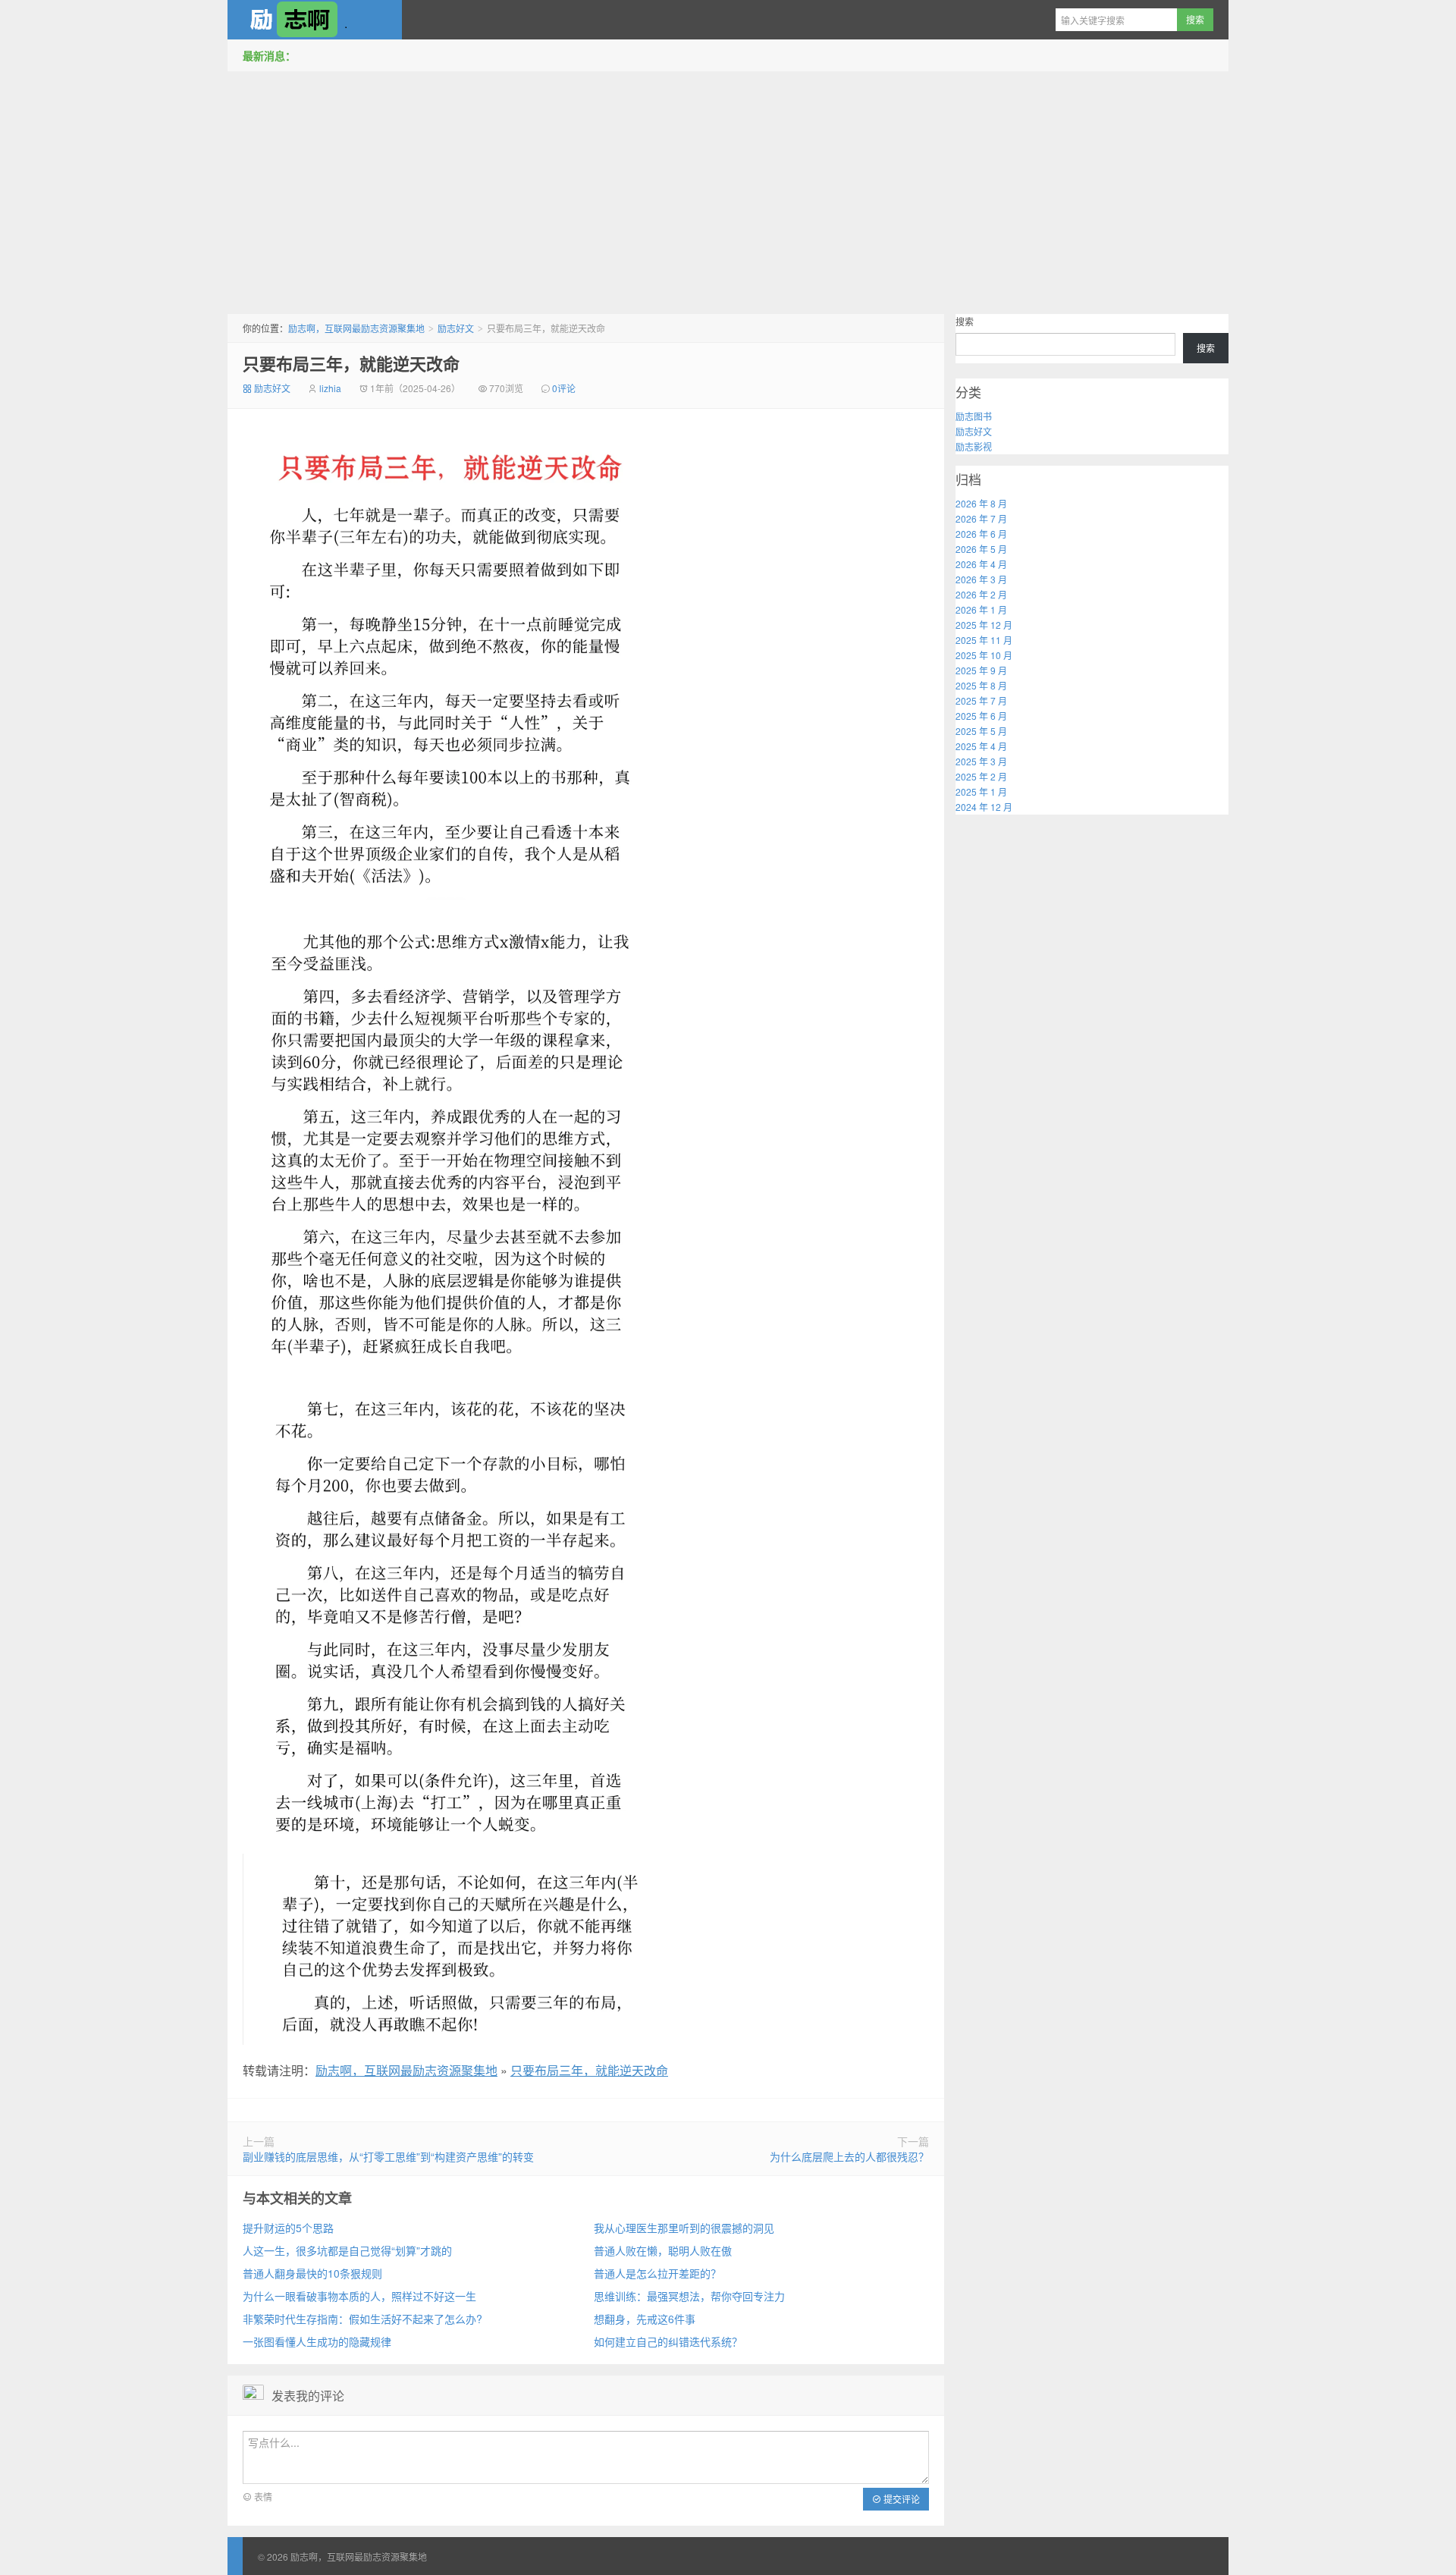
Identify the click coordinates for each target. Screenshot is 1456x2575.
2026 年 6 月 (981, 534)
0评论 (564, 388)
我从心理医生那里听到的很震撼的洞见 (684, 2228)
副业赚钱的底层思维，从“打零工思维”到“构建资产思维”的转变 (388, 2156)
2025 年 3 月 (981, 761)
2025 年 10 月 (984, 655)
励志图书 (974, 416)
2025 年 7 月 (981, 700)
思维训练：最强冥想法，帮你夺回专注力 (689, 2296)
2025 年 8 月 (981, 685)
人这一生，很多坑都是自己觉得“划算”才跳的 (347, 2250)
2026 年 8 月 (981, 503)
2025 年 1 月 (981, 791)
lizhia (330, 388)
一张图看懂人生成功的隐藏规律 (317, 2341)
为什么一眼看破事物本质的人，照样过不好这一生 (359, 2296)
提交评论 (901, 2499)
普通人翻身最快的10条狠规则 (312, 2273)
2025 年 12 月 (984, 625)
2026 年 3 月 (981, 579)
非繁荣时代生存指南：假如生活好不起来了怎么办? (362, 2319)
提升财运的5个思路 (288, 2228)
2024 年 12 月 (984, 807)
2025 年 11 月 (984, 640)
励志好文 (456, 328)
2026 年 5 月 (981, 549)
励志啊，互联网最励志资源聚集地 (315, 20)
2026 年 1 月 (981, 609)
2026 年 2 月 (981, 594)
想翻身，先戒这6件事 (645, 2319)
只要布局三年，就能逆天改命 (351, 363)
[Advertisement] (728, 189)
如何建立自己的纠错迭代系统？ (668, 2341)
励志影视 (974, 446)
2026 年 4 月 (981, 564)
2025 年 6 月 (981, 716)
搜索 (965, 321)
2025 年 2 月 (981, 776)
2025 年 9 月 (981, 670)
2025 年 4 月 (981, 746)
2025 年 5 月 (981, 731)
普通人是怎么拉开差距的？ (657, 2273)
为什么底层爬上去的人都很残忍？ (849, 2156)
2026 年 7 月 (981, 518)
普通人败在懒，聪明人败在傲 (663, 2250)
